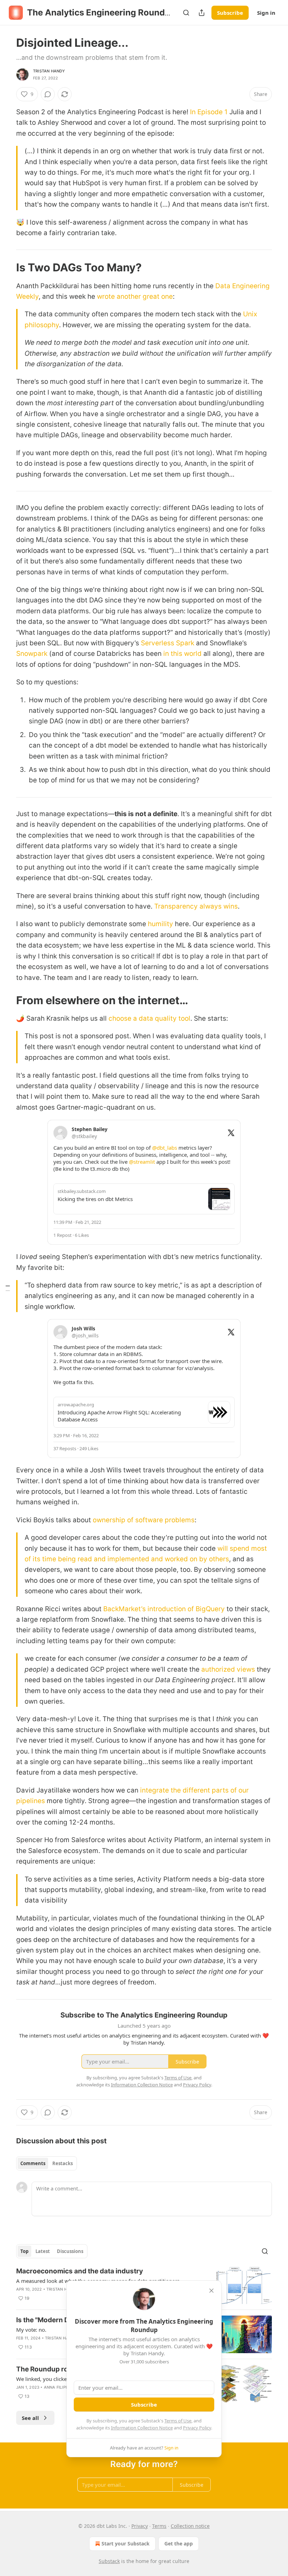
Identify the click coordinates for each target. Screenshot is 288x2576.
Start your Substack (126, 2543)
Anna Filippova (60, 2387)
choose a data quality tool (149, 1018)
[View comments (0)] (48, 94)
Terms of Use (178, 2421)
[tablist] (47, 2163)
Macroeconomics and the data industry (80, 2271)
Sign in (266, 13)
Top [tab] (24, 2251)
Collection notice (190, 2526)
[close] (211, 2291)
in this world (182, 654)
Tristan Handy (49, 71)
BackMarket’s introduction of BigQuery (164, 1609)
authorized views (228, 1669)
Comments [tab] (33, 2163)
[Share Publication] (202, 13)
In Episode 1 (209, 112)
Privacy (140, 2526)
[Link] (6, 267)
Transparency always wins (196, 906)
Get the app (179, 2543)
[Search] (186, 13)
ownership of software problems (144, 1520)
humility (161, 924)
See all (30, 2418)
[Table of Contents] (8, 1288)
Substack (109, 2561)
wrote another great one (135, 296)
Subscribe (230, 13)
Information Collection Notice (142, 2428)
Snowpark (32, 654)
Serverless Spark (168, 643)
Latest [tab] (43, 2251)
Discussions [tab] (70, 2251)
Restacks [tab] (63, 2163)
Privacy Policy (197, 2428)
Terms (159, 2526)
